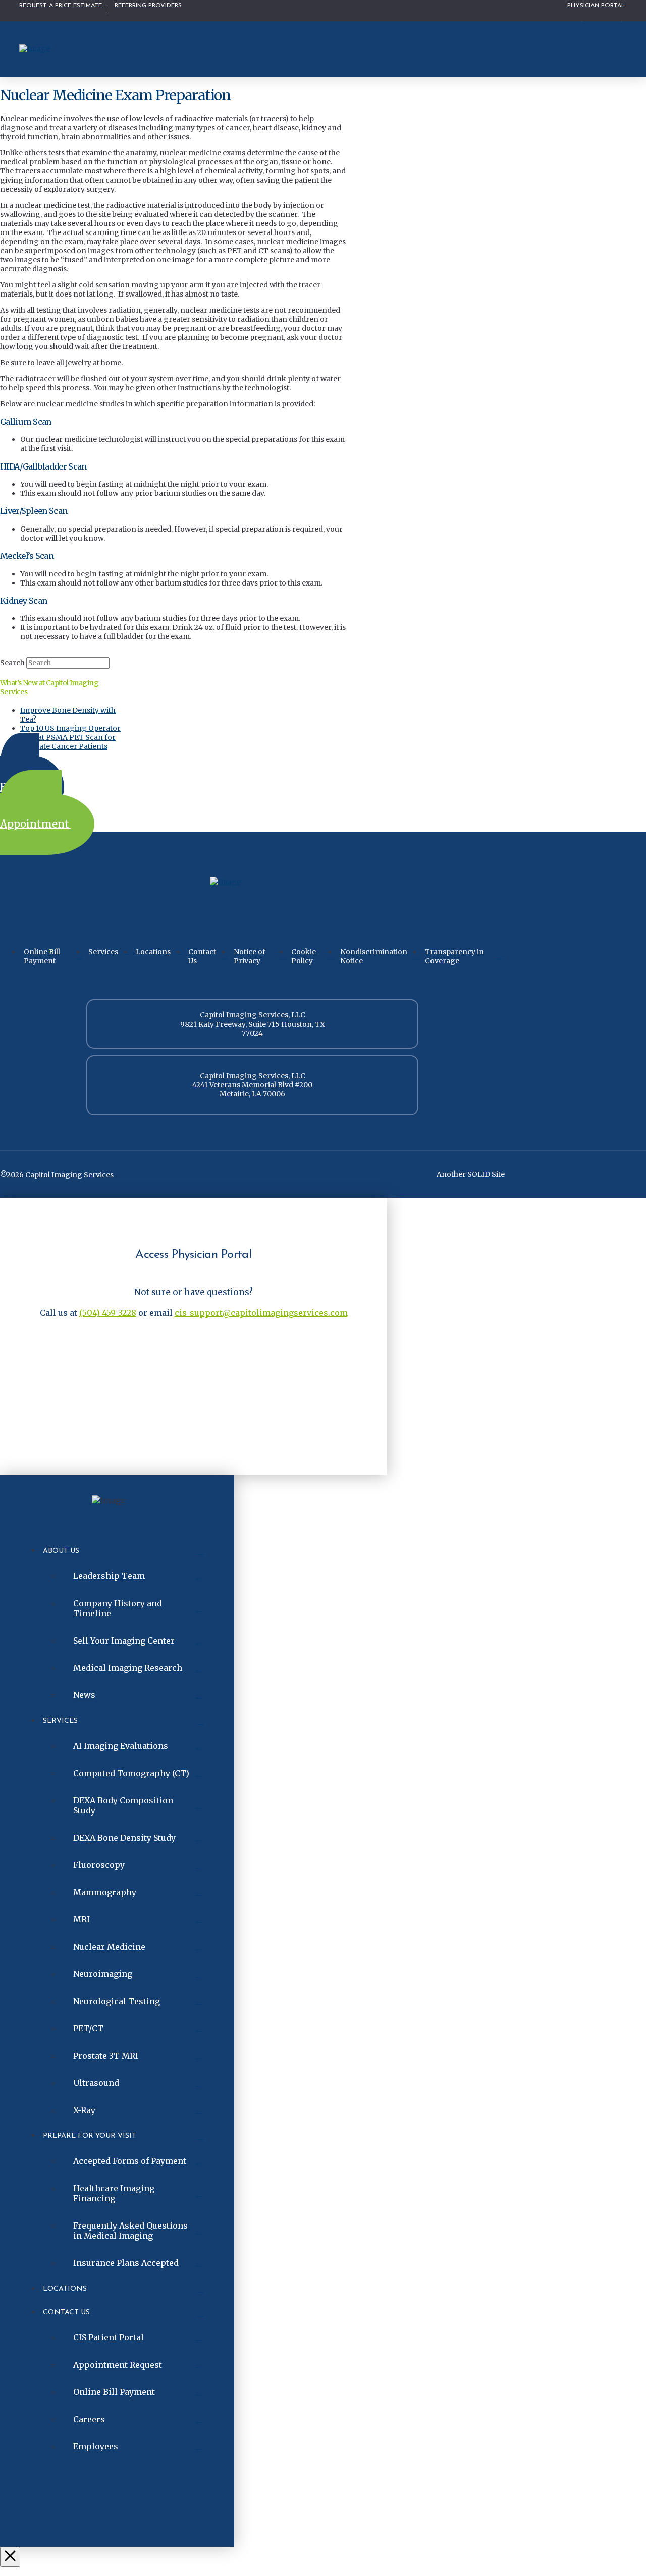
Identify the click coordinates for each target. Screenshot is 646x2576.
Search (12, 663)
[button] (616, 49)
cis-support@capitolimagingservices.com (261, 1313)
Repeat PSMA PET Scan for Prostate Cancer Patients (68, 742)
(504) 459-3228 (108, 1313)
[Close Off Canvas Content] (10, 2557)
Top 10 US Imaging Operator (70, 728)
